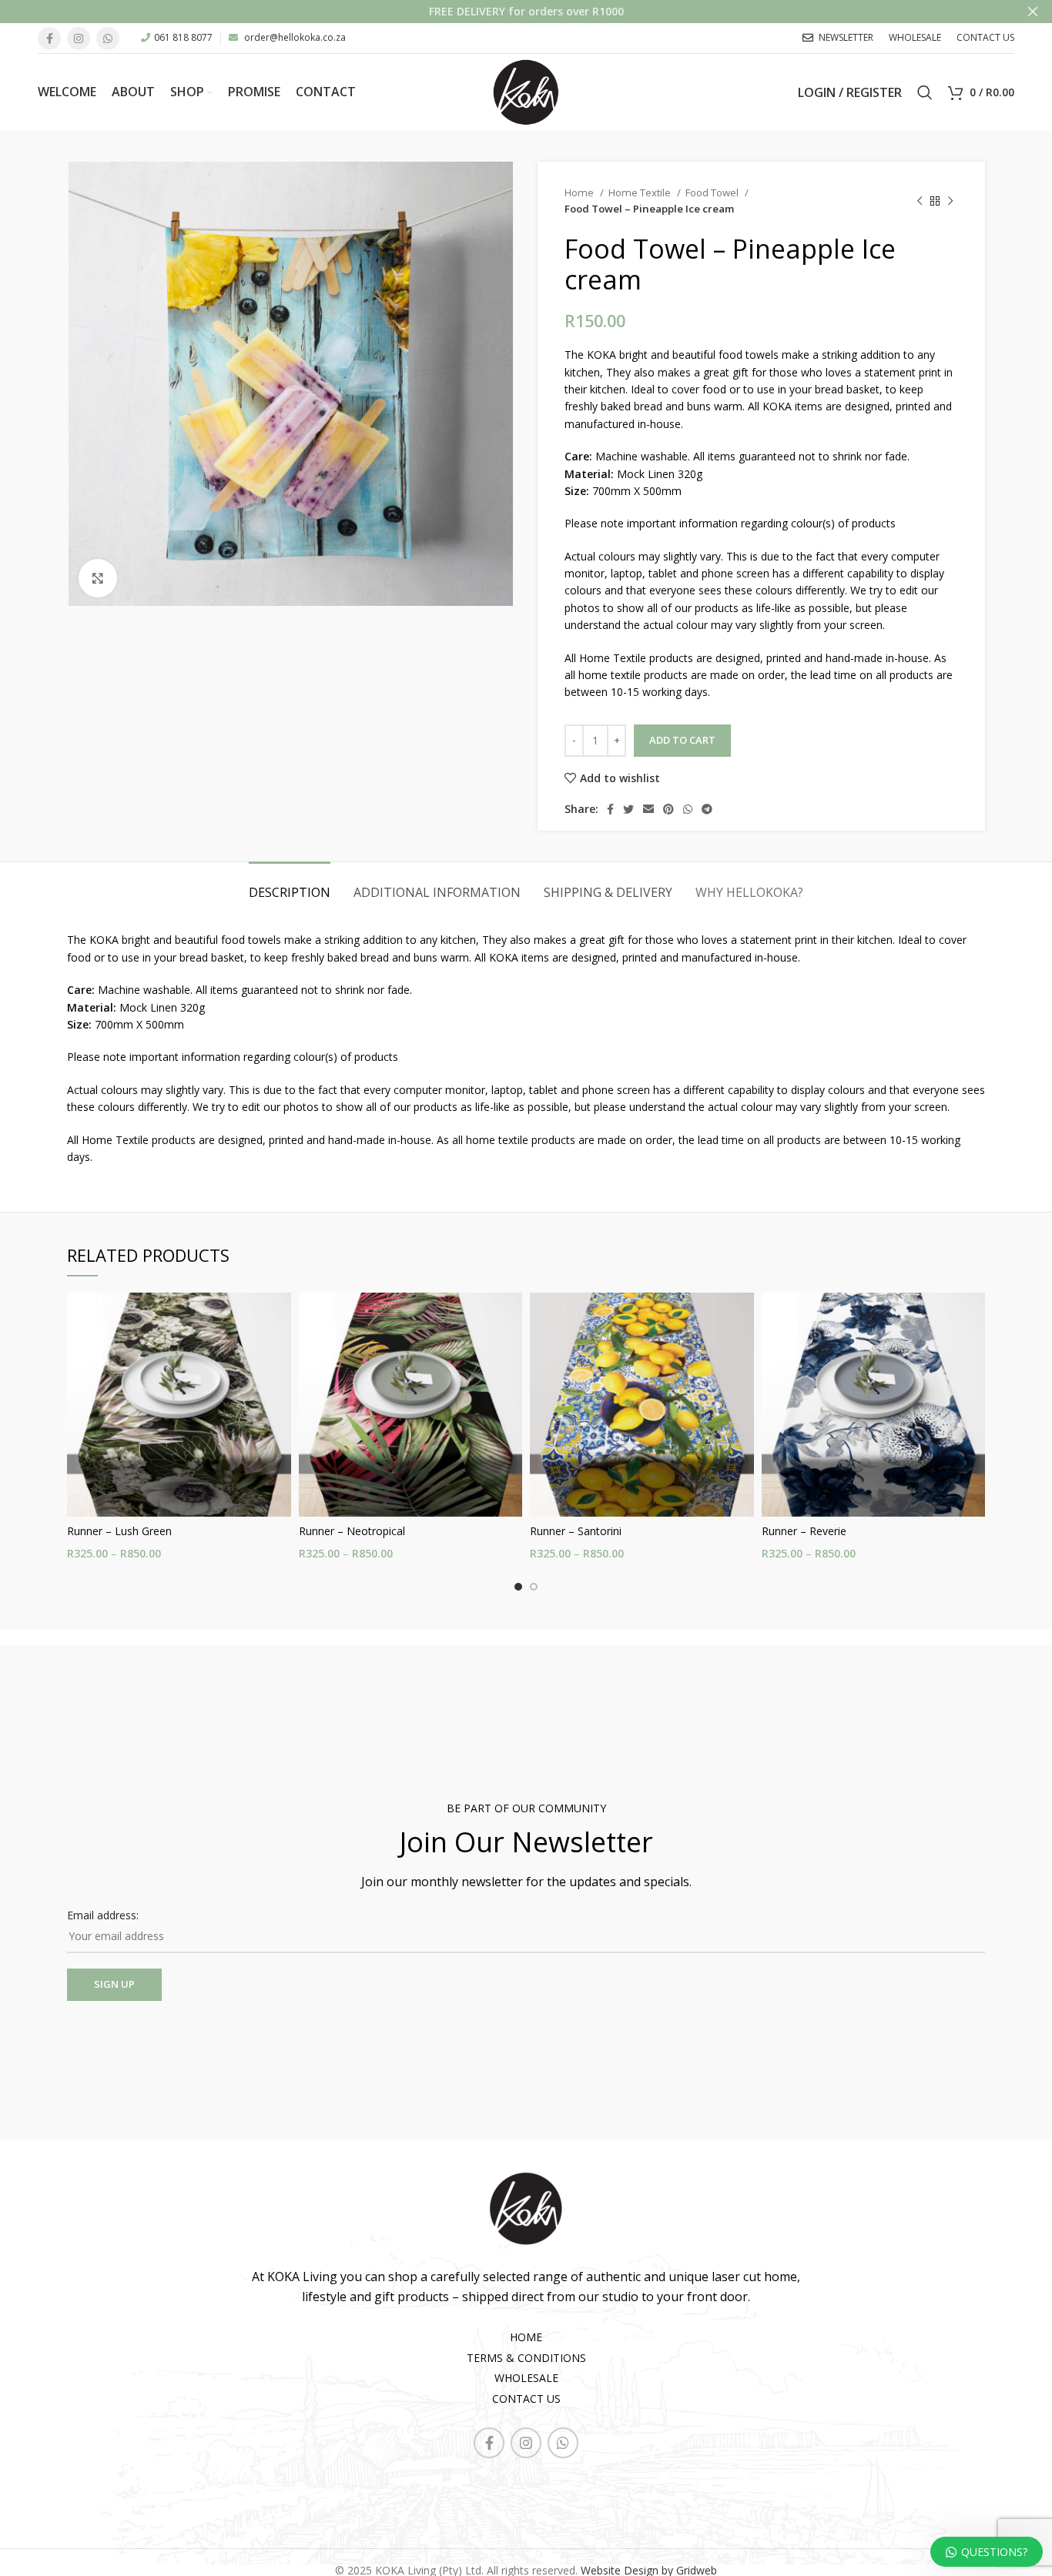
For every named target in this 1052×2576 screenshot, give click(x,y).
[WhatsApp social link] (108, 38)
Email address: (103, 1915)
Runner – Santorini (576, 1531)
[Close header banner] (1033, 12)
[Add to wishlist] (280, 1352)
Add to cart (682, 740)
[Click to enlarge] (98, 578)
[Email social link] (648, 809)
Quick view (280, 1318)
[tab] (290, 885)
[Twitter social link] (628, 809)
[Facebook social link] (49, 38)
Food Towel (713, 192)
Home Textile (641, 192)
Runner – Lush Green (119, 1531)
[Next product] (950, 201)
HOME (526, 2337)
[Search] (925, 92)
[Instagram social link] (79, 38)
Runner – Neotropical (352, 1531)
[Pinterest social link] (668, 809)
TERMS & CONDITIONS (526, 2358)
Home (580, 192)
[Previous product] (920, 201)
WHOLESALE (526, 2378)
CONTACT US (526, 2399)
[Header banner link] (503, 12)
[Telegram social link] (707, 809)
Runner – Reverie (804, 1531)
